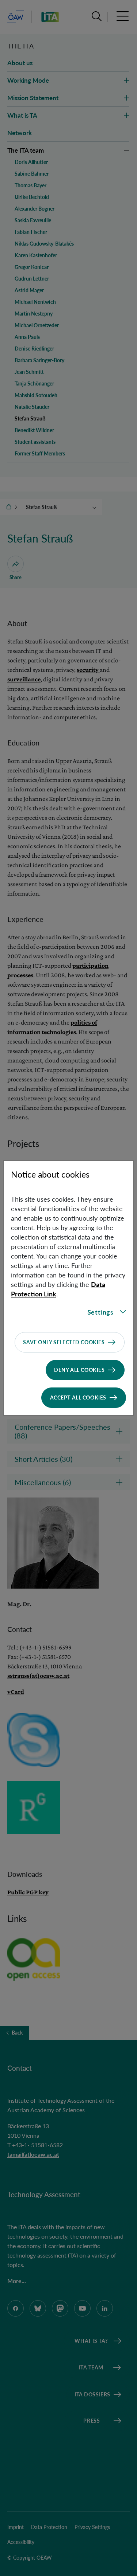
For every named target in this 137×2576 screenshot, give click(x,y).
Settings (100, 1312)
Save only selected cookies (64, 1342)
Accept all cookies (78, 1397)
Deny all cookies (79, 1370)
